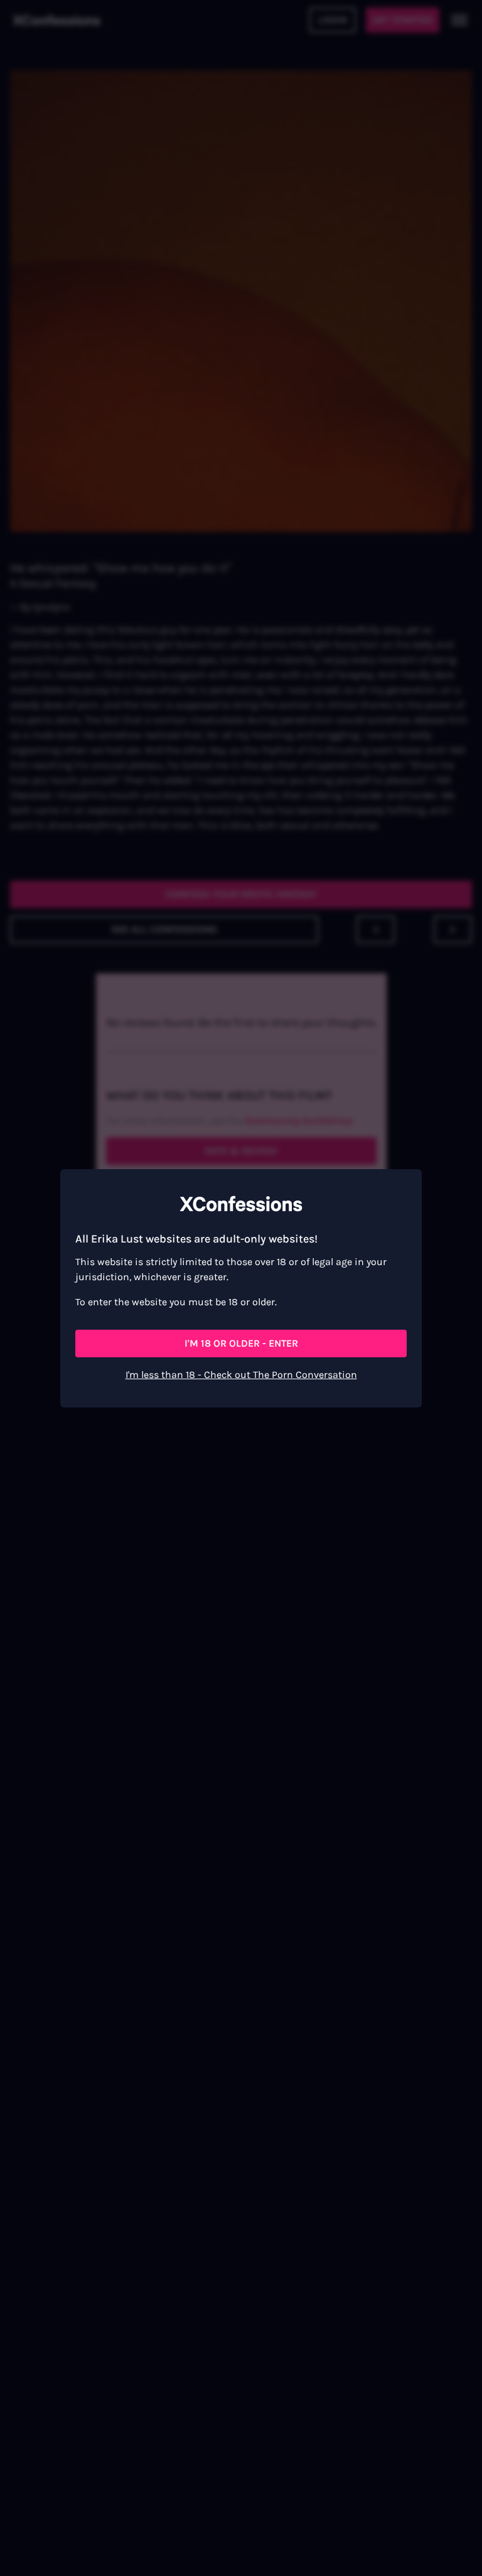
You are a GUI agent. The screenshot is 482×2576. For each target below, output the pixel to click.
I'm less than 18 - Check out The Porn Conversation (241, 1375)
